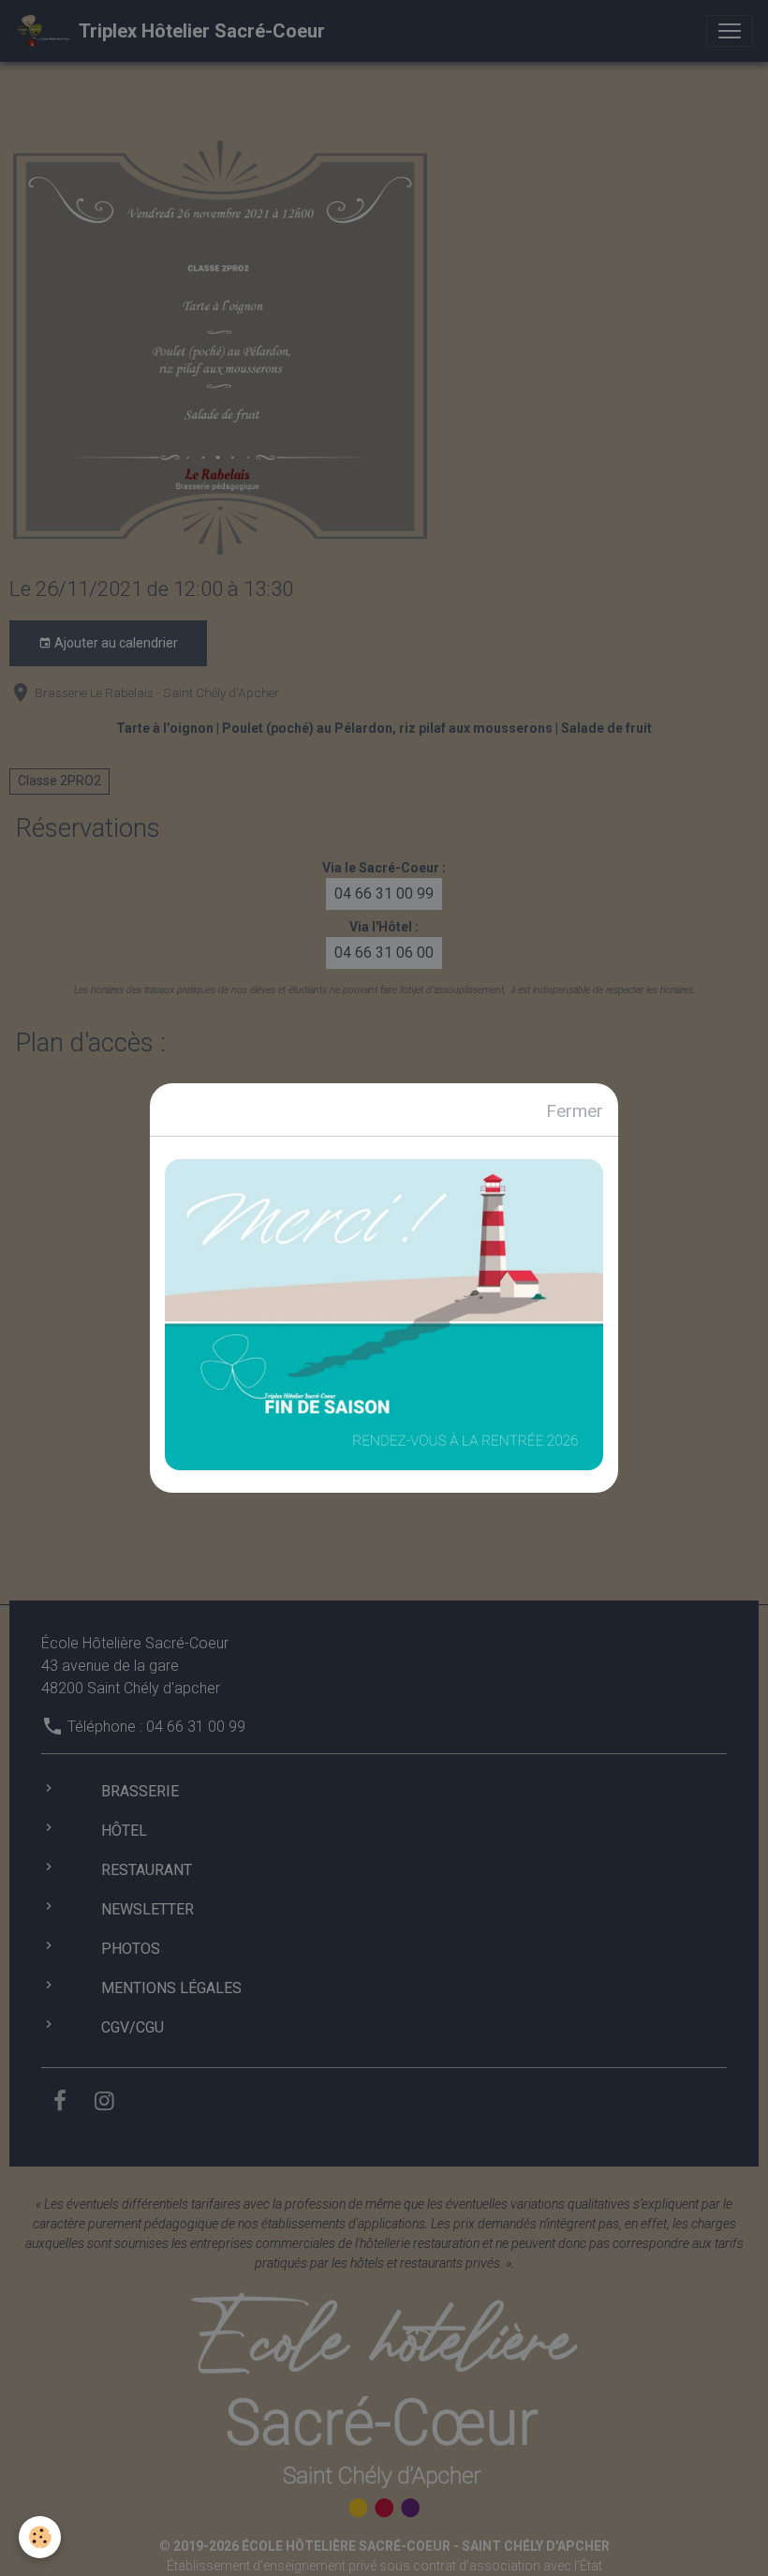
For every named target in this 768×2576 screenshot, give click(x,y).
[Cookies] (40, 2537)
